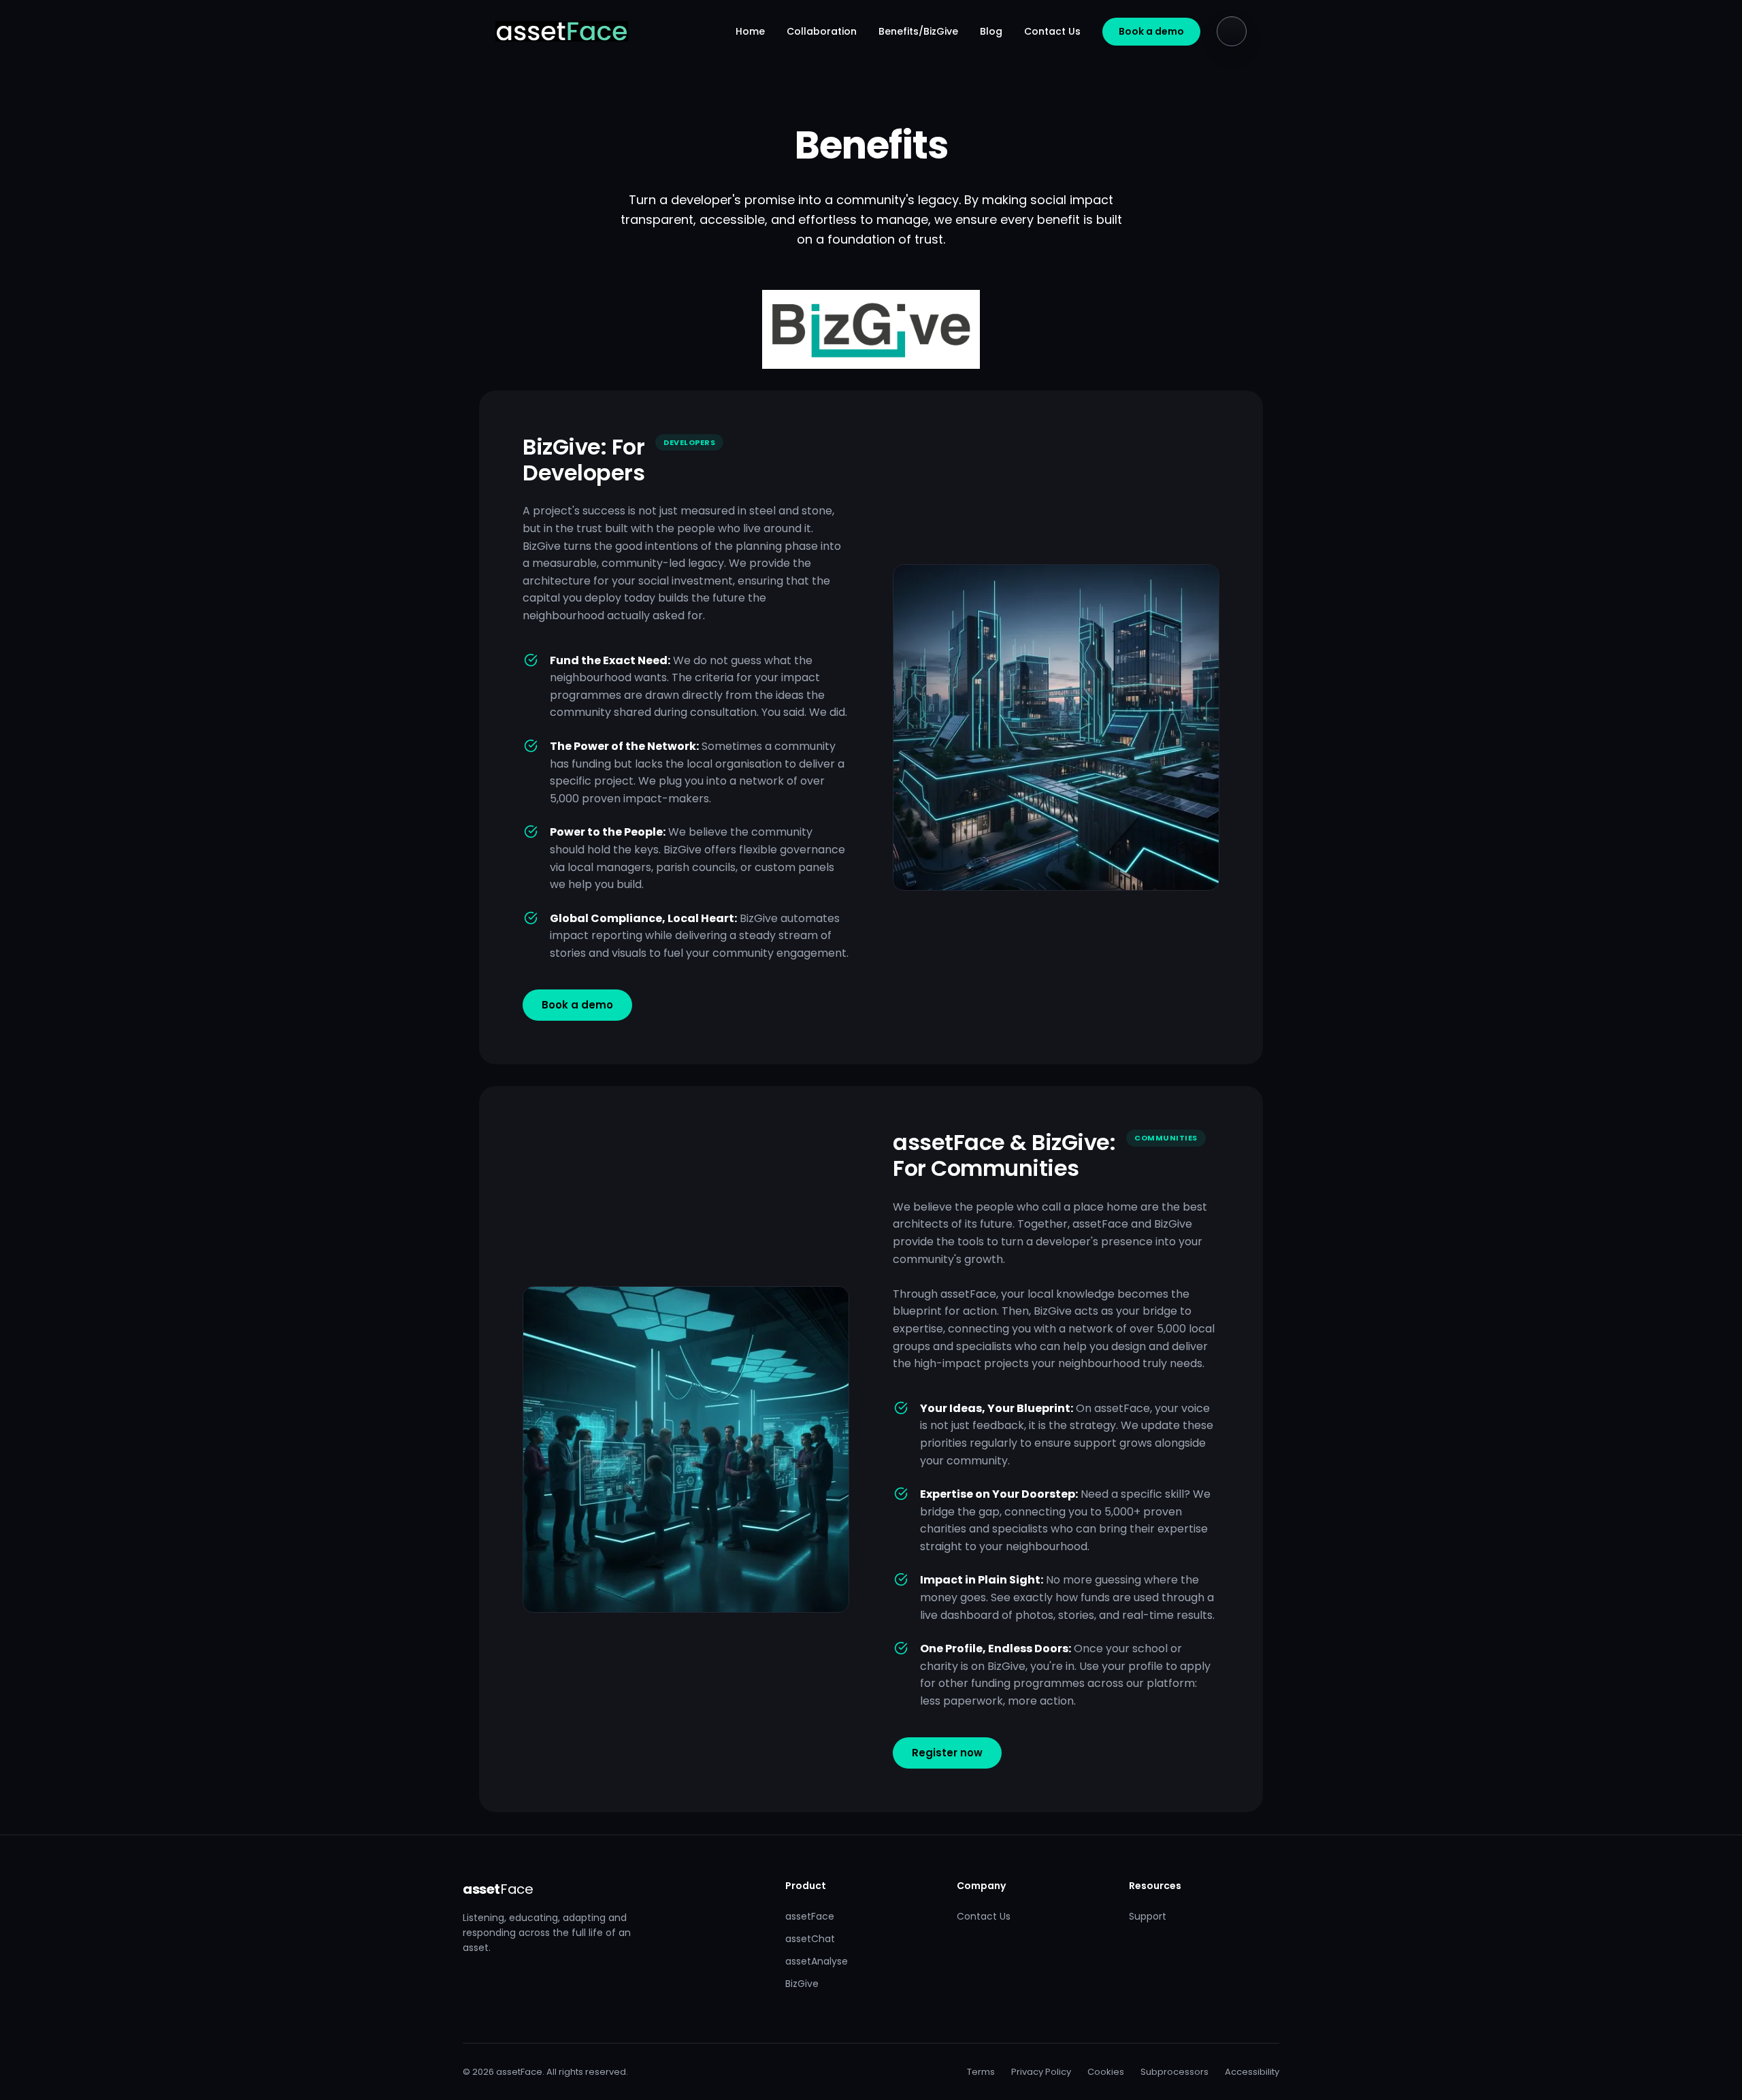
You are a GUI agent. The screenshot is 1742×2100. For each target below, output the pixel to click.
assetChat (810, 1939)
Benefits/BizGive (918, 31)
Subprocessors (1174, 2072)
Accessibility (1252, 2072)
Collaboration (822, 31)
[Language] (1232, 31)
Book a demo (1151, 31)
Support (1148, 1916)
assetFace (810, 1916)
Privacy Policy (1041, 2072)
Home (750, 31)
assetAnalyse (817, 1961)
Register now (947, 1753)
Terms (981, 2072)
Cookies (1106, 2072)
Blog (991, 31)
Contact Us (1052, 31)
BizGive (802, 1984)
